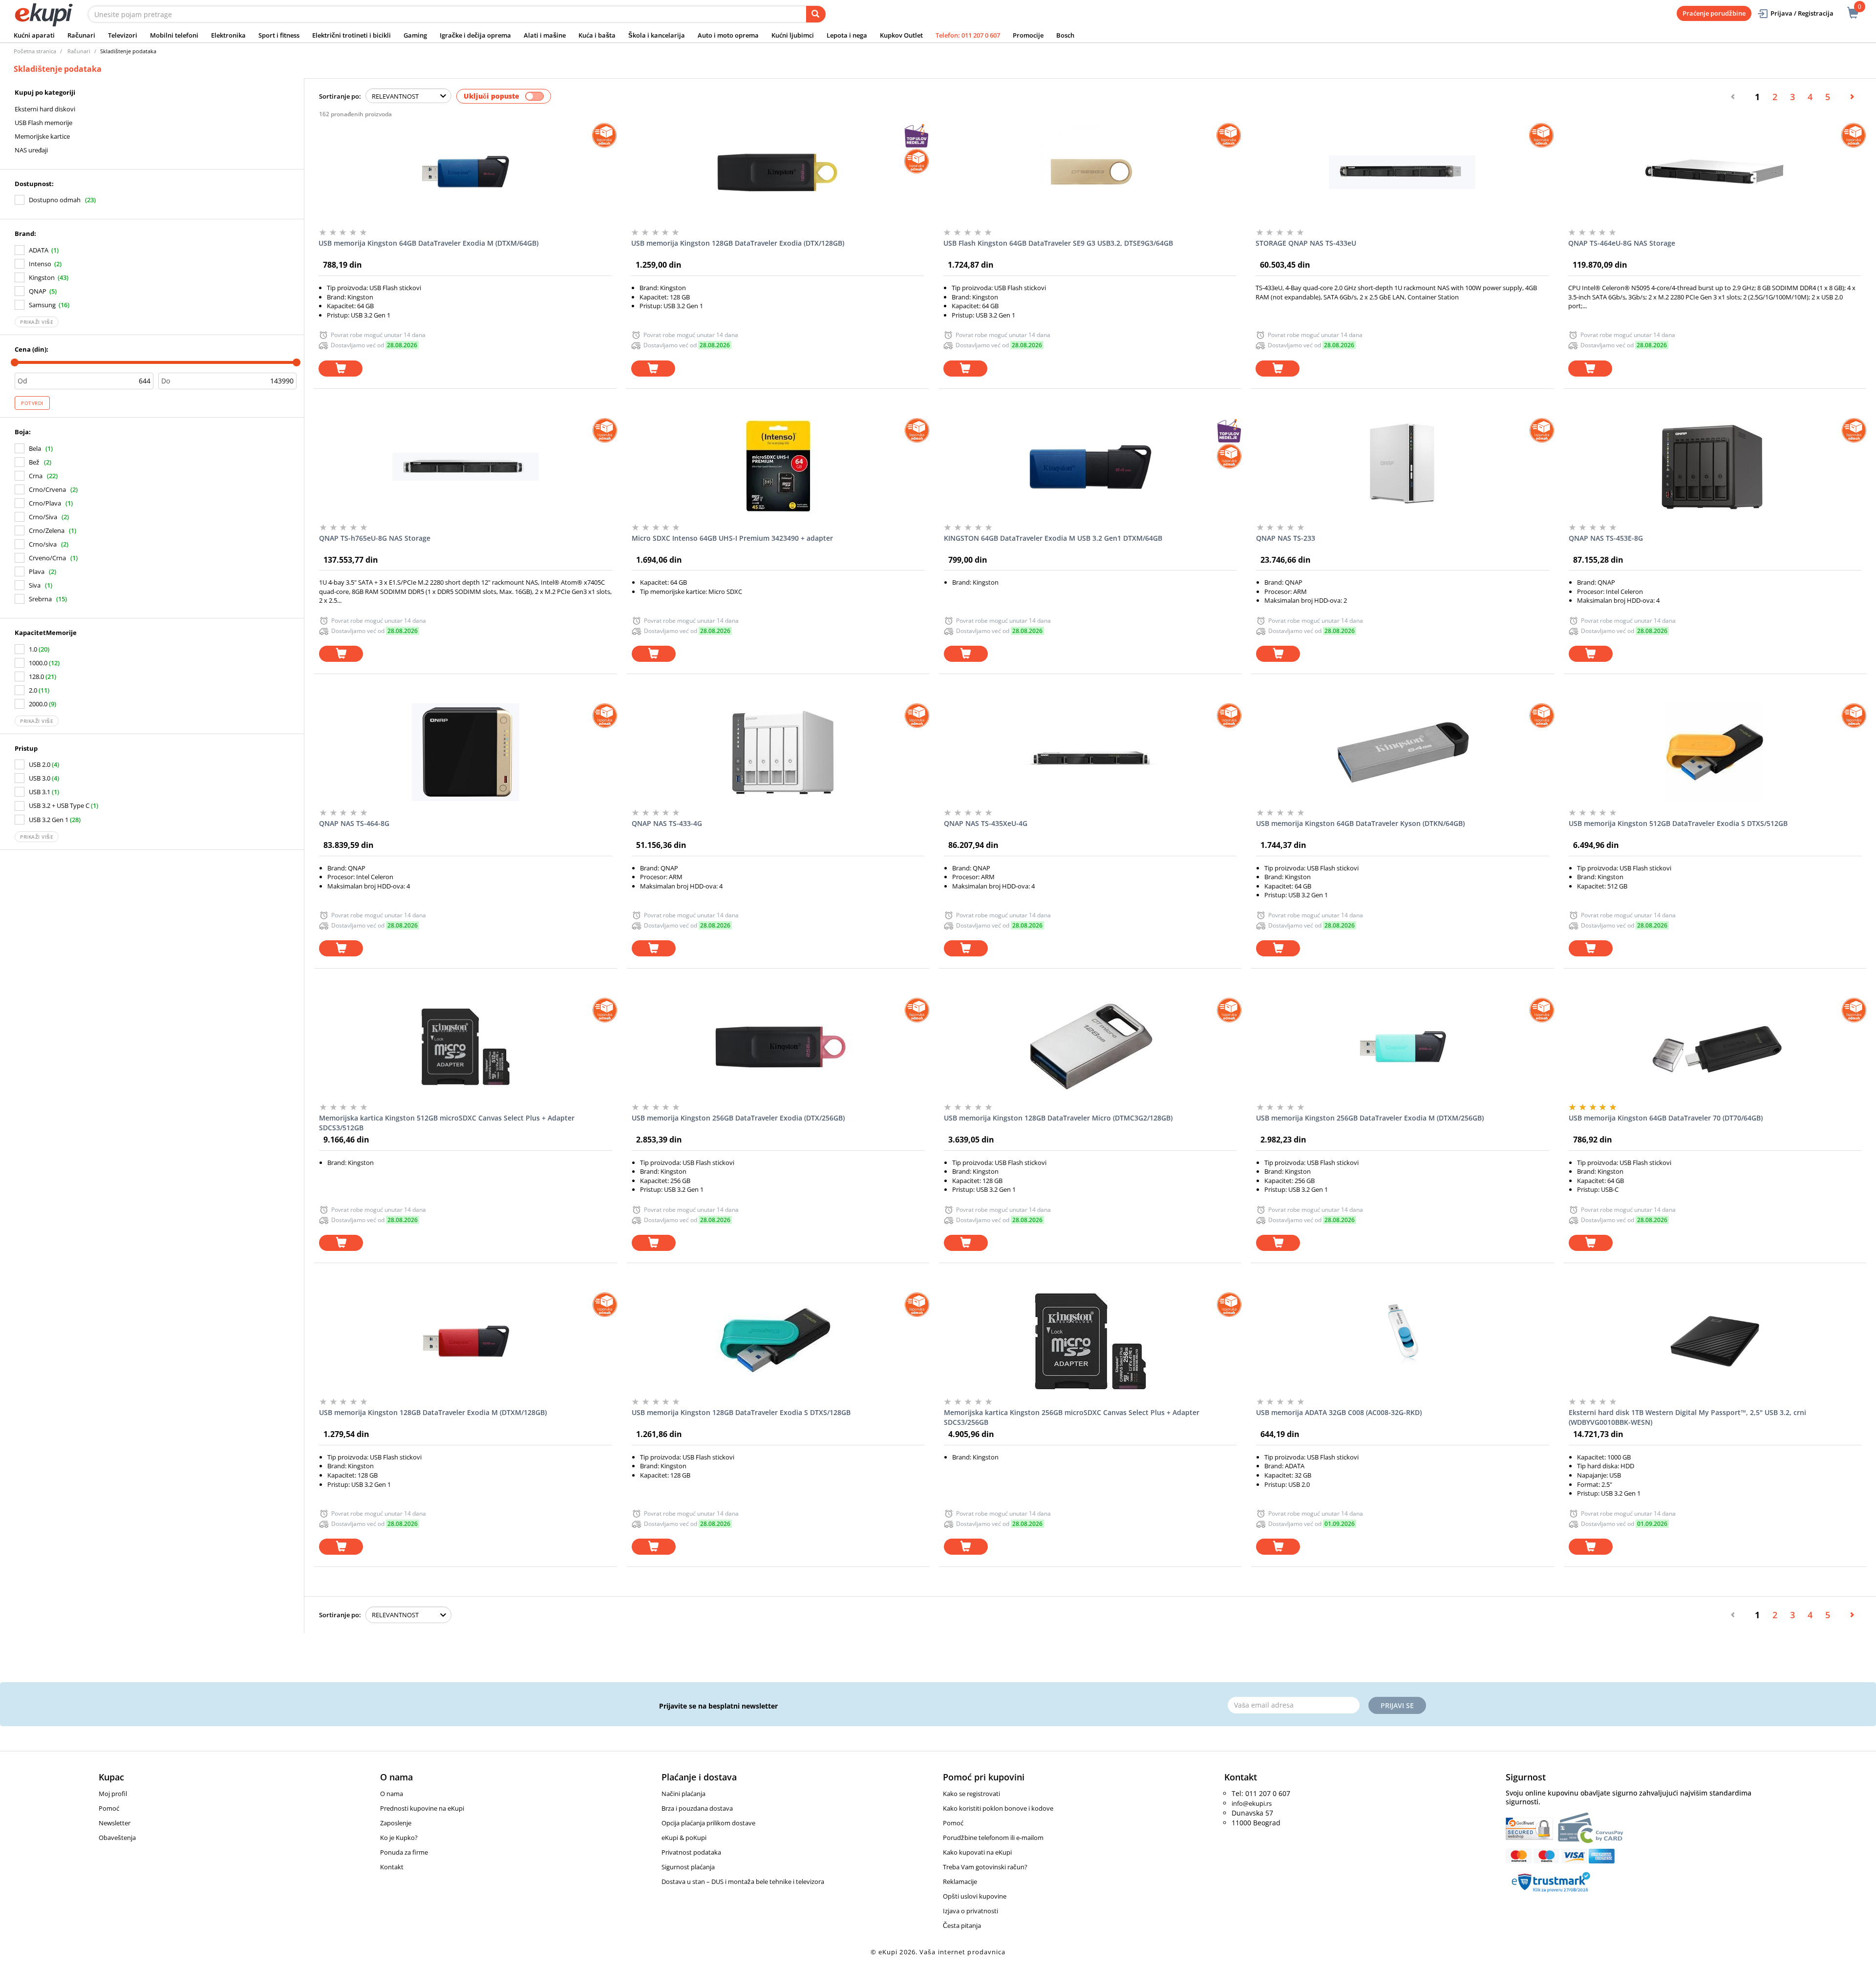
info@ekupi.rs (1252, 1803)
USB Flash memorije (43, 123)
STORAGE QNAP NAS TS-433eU (1306, 243)
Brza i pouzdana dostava (697, 1808)
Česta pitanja (962, 1925)
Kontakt (392, 1867)
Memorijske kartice (42, 136)
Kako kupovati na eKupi (977, 1852)
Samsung (42, 305)
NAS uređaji (31, 150)
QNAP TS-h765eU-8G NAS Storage (375, 538)
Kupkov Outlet (901, 35)
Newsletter (115, 1823)
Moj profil (113, 1794)
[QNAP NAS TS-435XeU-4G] (1090, 752)
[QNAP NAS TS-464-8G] (465, 752)
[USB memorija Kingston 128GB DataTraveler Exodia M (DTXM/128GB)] (465, 1341)
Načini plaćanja (683, 1794)
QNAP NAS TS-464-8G (354, 823)
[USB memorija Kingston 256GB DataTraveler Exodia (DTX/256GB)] (778, 1047)
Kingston (42, 277)
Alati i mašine (545, 35)
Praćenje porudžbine (1714, 13)
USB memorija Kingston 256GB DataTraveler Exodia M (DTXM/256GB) (1370, 1118)
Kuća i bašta (597, 35)
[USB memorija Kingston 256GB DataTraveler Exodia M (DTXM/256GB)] (1402, 1047)
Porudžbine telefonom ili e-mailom (993, 1838)
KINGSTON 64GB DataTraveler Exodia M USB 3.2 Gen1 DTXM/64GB (1053, 538)
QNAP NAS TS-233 (1286, 538)
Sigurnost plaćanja (688, 1867)
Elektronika (228, 35)
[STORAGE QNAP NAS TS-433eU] (1402, 172)
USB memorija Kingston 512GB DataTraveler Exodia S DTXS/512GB (1678, 823)
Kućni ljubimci (793, 35)
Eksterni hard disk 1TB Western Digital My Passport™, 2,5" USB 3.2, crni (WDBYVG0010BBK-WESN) (1687, 1417)
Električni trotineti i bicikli (352, 35)
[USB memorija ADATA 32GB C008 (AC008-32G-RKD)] (1402, 1341)
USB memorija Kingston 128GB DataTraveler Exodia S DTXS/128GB (741, 1412)
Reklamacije (960, 1881)
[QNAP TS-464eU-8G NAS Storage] (1715, 172)
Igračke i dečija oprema (475, 35)
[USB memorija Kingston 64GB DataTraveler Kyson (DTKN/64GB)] (1402, 752)
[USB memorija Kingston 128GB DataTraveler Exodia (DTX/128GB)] (778, 172)
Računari (81, 35)
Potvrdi (32, 403)
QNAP (38, 291)
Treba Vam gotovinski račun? (985, 1867)
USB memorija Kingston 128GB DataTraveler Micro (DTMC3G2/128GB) (1058, 1118)
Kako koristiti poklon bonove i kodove (998, 1808)
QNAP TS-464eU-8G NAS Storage (1622, 243)
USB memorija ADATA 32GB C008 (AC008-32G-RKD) (1339, 1412)
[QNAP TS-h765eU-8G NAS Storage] (465, 467)
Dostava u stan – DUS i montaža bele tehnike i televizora (743, 1881)
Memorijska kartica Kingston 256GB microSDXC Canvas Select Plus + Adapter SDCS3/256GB (1072, 1417)
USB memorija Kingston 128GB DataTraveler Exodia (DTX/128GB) (738, 243)
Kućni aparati (34, 35)
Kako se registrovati (971, 1794)
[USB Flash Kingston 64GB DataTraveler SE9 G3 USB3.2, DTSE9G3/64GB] (1090, 172)
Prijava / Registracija (1802, 13)
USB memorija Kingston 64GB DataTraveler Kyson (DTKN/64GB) (1360, 823)
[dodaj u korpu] (341, 369)
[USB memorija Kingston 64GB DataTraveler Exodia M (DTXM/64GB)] (465, 172)
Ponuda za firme (404, 1852)
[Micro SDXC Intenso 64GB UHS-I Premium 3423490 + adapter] (778, 467)
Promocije (1028, 35)
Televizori (123, 35)
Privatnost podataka (691, 1852)
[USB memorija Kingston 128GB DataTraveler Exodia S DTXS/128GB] (778, 1341)
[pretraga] (816, 14)
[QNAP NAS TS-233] (1402, 467)
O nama (392, 1794)
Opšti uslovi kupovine (975, 1896)
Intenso (40, 264)
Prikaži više (37, 322)
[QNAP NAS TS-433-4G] (778, 752)
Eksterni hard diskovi (45, 109)
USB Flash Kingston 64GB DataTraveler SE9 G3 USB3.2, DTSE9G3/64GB (1058, 243)
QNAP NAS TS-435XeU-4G (986, 823)
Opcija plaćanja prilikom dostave (708, 1823)
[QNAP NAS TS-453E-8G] (1715, 467)
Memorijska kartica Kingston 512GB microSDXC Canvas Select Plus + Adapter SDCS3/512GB (447, 1123)
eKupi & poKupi (684, 1838)
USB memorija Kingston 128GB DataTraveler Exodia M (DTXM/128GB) (433, 1412)
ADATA (39, 250)
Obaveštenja (117, 1838)
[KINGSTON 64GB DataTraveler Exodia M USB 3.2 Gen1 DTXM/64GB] (1090, 467)
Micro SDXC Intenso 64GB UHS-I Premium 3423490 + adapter (732, 538)
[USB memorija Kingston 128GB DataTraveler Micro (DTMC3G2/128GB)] (1090, 1047)
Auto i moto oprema (728, 35)
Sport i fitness (279, 35)
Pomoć (109, 1808)
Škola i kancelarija (657, 35)
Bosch (1065, 35)
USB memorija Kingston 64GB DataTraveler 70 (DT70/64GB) (1666, 1118)
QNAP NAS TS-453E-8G (1606, 538)
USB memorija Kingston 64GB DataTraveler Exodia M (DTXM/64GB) (428, 243)
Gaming (415, 35)
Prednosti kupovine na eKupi (422, 1808)
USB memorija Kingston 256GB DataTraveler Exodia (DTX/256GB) (738, 1118)
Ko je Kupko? (399, 1838)
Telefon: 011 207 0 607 (968, 35)
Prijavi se (1397, 1705)
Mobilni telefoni (174, 35)
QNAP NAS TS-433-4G (667, 823)
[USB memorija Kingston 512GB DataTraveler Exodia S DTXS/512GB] (1715, 752)
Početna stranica (35, 51)
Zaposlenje (396, 1823)
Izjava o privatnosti (970, 1911)
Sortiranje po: (340, 96)
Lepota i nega (847, 35)
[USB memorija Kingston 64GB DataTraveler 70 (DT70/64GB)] (1715, 1047)
